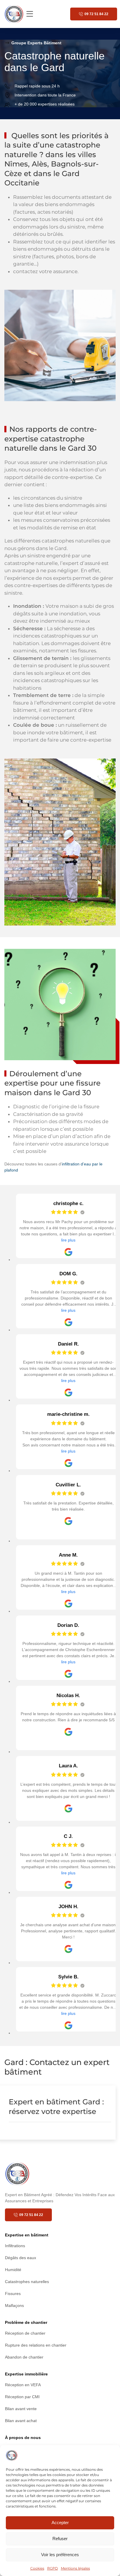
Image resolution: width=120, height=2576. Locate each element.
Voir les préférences (60, 2555)
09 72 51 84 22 (96, 14)
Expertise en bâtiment (27, 2235)
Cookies (37, 2568)
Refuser (60, 2539)
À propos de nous (23, 2438)
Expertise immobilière (26, 2374)
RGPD (53, 2568)
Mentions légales (75, 2568)
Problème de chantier (26, 2322)
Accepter (60, 2523)
